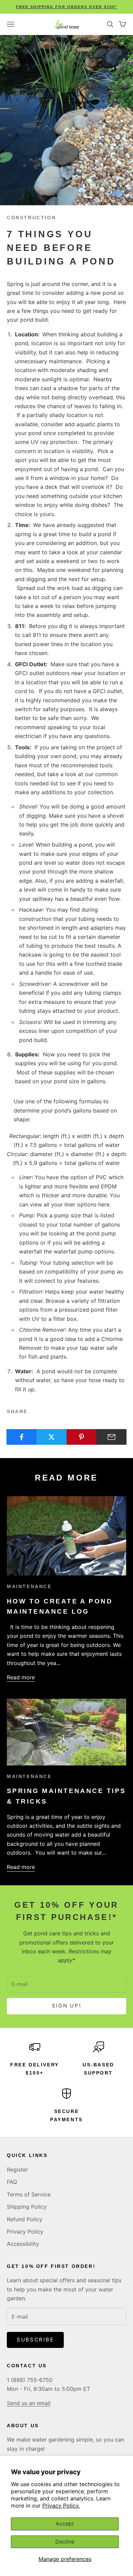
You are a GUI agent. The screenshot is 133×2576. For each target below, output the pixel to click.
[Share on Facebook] (22, 1437)
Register (17, 2170)
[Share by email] (111, 1437)
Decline (65, 2542)
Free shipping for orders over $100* (66, 7)
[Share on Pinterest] (82, 1437)
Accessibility (23, 2244)
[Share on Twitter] (52, 1437)
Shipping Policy (27, 2207)
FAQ (12, 2182)
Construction (31, 218)
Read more (21, 1677)
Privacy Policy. (61, 2506)
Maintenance (29, 1586)
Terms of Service (29, 2194)
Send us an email (29, 2403)
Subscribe (35, 2340)
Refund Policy (25, 2219)
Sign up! (67, 2006)
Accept (65, 2524)
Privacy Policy (25, 2231)
